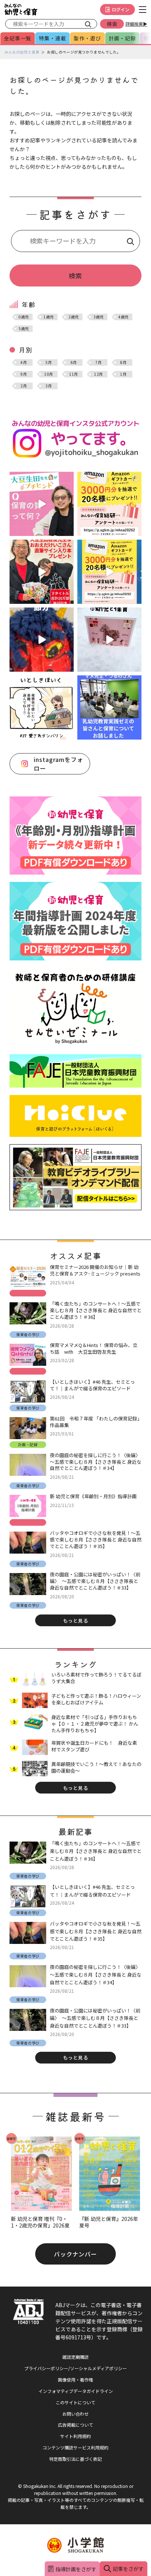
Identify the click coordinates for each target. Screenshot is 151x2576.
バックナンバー (76, 2254)
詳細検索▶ (136, 24)
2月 (24, 386)
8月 (123, 362)
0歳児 (24, 317)
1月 (123, 374)
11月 (74, 374)
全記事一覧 (18, 38)
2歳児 (74, 317)
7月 (98, 362)
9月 (24, 374)
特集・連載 (52, 38)
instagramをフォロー (58, 764)
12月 (99, 374)
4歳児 (124, 317)
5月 (49, 362)
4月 (24, 362)
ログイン (121, 9)
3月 (49, 386)
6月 (73, 362)
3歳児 (99, 317)
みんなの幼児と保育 (22, 52)
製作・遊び (87, 38)
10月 (49, 374)
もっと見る (76, 1621)
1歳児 (49, 317)
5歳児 (24, 329)
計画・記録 (122, 38)
